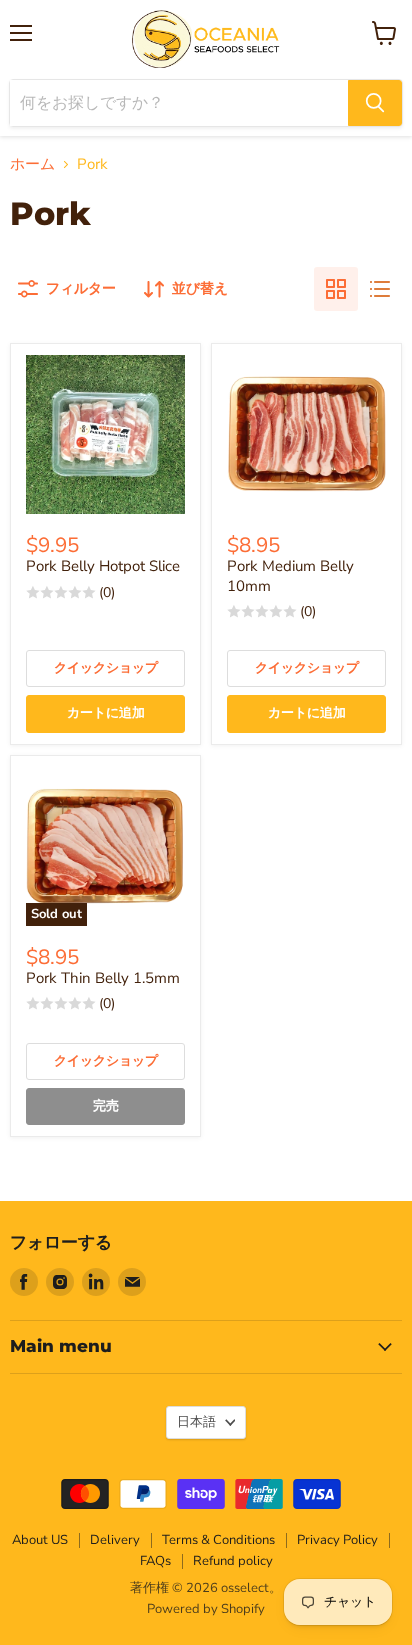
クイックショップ (106, 668)
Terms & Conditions (218, 1540)
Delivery (115, 1540)
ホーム (32, 164)
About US (40, 1540)
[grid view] (336, 289)
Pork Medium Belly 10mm (290, 576)
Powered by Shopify (206, 1609)
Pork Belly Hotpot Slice (103, 566)
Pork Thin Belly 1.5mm (103, 978)
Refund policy (233, 1561)
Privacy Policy (337, 1540)
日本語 (196, 1422)
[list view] (380, 289)
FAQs (155, 1561)
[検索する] (375, 103)
